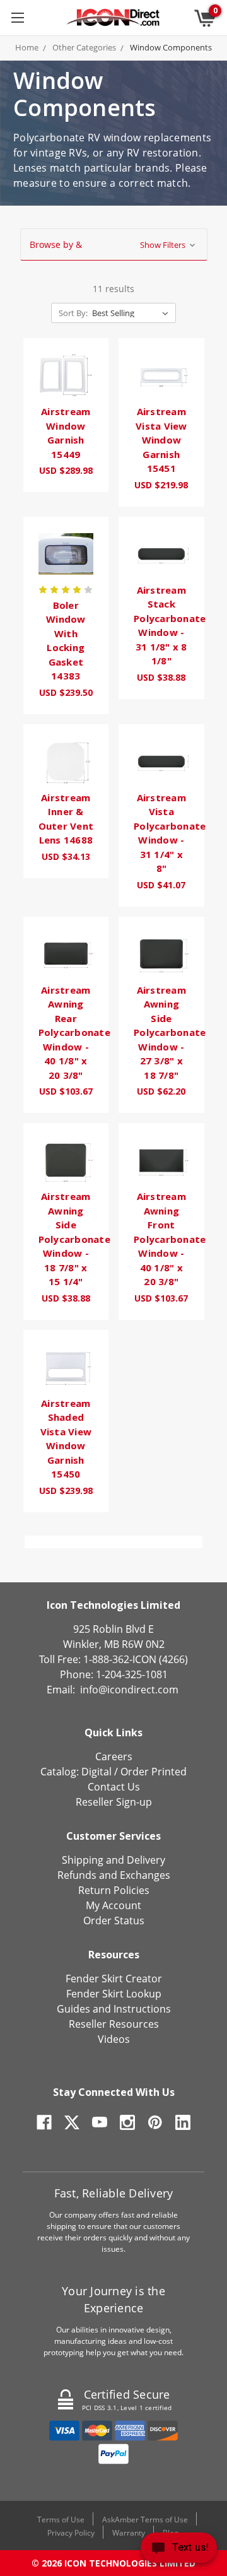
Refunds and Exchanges (114, 1875)
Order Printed (154, 1772)
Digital (96, 1772)
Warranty (129, 2533)
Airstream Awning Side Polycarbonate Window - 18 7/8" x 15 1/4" (74, 1239)
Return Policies (114, 1890)
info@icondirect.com (129, 1690)
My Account (113, 1905)
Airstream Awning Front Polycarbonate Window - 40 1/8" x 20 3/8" (170, 1239)
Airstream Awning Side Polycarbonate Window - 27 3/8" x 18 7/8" (170, 1032)
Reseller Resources (114, 2024)
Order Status (114, 1920)
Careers (114, 1756)
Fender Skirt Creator (114, 1979)
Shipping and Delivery (113, 1860)
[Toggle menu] (17, 17)
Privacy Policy (71, 2533)
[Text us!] (179, 2550)
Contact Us (114, 1787)
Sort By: (73, 313)
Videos (114, 2039)
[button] (114, 245)
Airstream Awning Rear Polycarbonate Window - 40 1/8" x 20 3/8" (74, 1032)
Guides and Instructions (114, 2009)
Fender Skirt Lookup (114, 1994)
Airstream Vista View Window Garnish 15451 (161, 440)
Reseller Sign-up (114, 1802)
